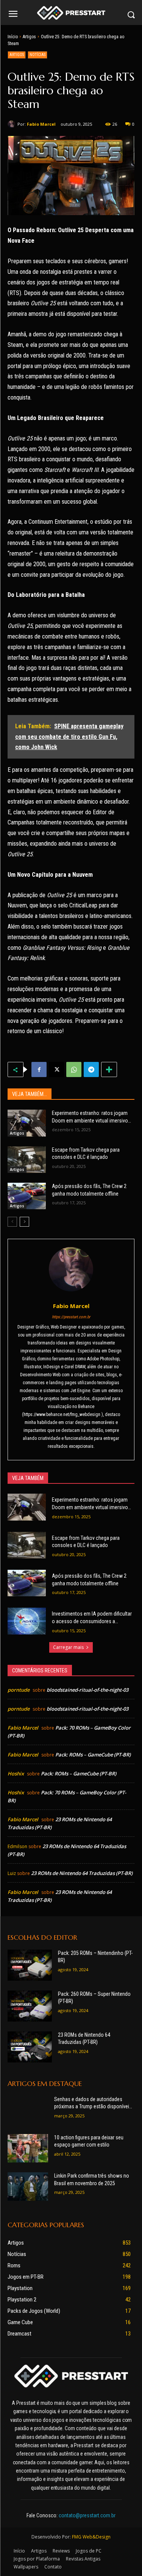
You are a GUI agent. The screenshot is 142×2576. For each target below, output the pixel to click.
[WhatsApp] (74, 1069)
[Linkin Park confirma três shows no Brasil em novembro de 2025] (28, 2186)
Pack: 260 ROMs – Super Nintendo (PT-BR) (94, 1998)
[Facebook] (39, 1069)
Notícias (37, 55)
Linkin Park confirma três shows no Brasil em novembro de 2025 (92, 2179)
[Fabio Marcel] (12, 124)
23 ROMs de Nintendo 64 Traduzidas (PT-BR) (82, 1873)
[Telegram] (91, 1069)
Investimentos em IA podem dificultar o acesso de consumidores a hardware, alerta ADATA (92, 1618)
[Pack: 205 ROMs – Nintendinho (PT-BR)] (30, 1965)
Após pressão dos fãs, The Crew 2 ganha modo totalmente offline (89, 1190)
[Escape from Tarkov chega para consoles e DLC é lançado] (27, 1160)
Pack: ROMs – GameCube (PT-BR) (93, 1755)
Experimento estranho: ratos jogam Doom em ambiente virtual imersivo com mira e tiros (90, 1117)
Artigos (29, 37)
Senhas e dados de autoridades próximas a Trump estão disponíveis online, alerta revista (93, 2103)
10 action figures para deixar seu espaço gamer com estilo (89, 2141)
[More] (109, 1069)
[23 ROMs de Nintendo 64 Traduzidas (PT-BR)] (30, 2047)
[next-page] (24, 1222)
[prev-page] (12, 1222)
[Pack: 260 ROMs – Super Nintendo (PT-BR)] (30, 2006)
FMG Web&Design (91, 2537)
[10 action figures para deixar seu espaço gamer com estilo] (28, 2148)
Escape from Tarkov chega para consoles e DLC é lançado (86, 1154)
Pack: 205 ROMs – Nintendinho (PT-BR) (95, 1957)
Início (13, 37)
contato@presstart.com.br (87, 2515)
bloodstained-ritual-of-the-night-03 (87, 1690)
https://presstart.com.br (71, 1317)
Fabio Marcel (41, 124)
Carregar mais (68, 1647)
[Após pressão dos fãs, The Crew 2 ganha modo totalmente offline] (27, 1196)
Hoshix (16, 1774)
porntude (19, 1690)
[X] (56, 1069)
